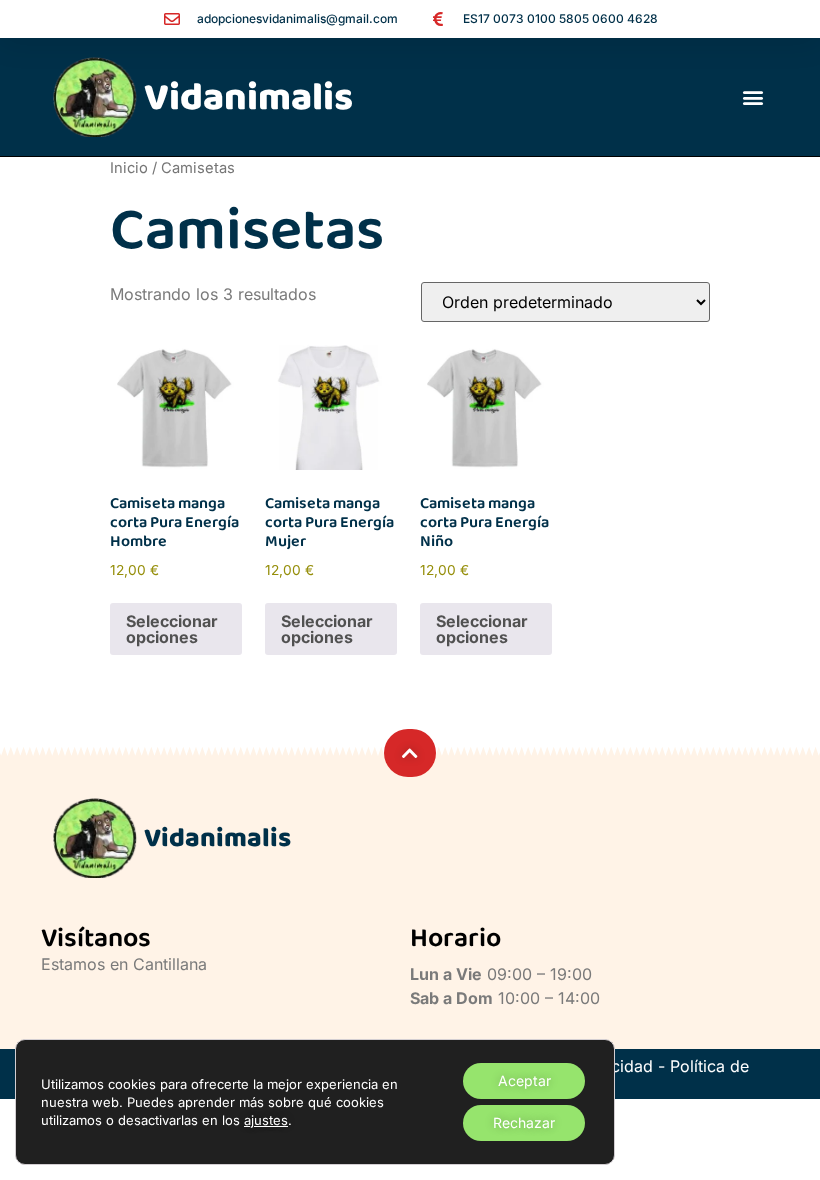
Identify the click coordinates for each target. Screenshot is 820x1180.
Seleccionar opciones (172, 629)
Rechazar (524, 1122)
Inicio (129, 168)
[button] (752, 97)
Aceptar (524, 1080)
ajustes (266, 1120)
